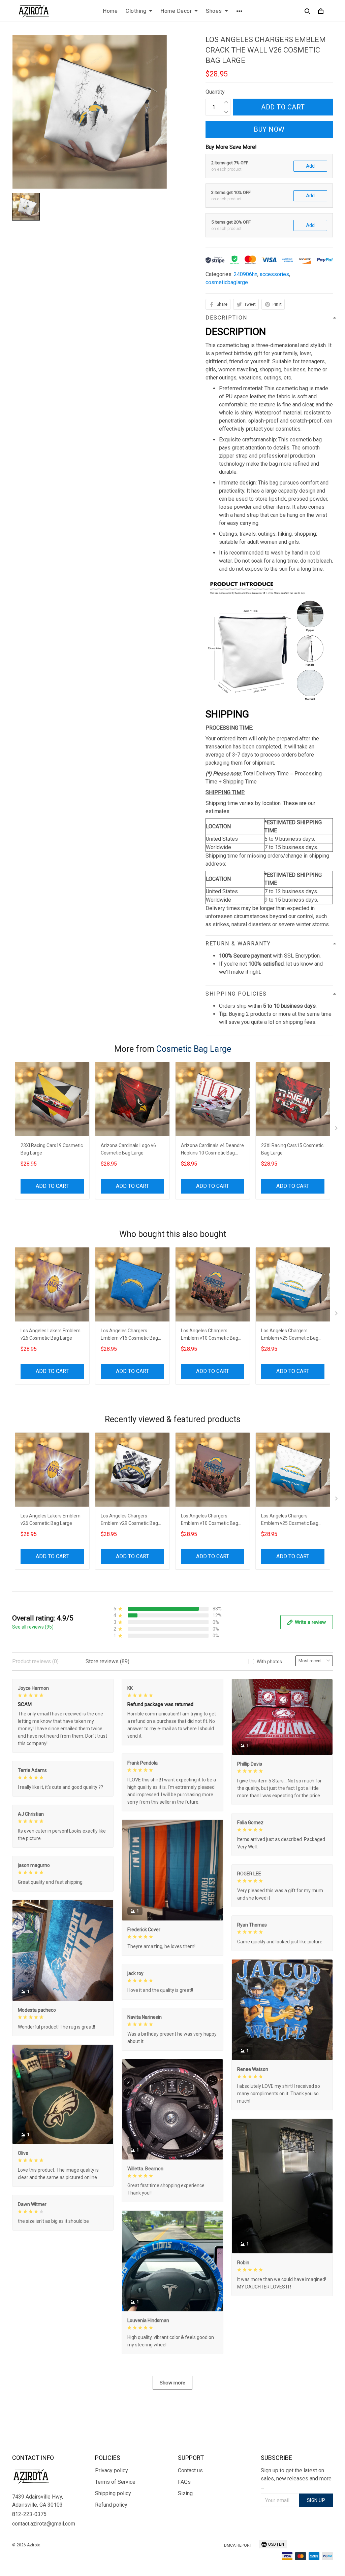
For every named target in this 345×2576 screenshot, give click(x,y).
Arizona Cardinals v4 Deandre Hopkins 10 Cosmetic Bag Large (212, 1150)
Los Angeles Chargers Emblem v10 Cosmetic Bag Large (210, 1335)
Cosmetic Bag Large (194, 1049)
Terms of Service (115, 2482)
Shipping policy (113, 2493)
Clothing (136, 11)
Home (110, 11)
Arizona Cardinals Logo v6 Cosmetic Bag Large (128, 1149)
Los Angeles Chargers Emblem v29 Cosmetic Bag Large (129, 1520)
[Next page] (337, 1130)
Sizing (185, 2493)
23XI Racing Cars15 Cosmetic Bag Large (292, 1149)
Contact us (190, 2470)
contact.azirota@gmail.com (44, 2524)
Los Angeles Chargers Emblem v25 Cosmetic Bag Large (290, 1335)
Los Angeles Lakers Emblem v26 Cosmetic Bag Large (51, 1334)
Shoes (214, 11)
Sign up (316, 2500)
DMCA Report (238, 2545)
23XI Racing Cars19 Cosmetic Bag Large (52, 1149)
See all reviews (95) (33, 1627)
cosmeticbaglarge (227, 282)
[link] (25, 2551)
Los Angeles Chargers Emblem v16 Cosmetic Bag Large (129, 1335)
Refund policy (111, 2505)
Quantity (215, 92)
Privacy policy (112, 2470)
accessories (274, 274)
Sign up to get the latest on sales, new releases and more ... (296, 2479)
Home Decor (176, 11)
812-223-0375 (29, 2514)
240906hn (246, 274)
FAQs (184, 2482)
